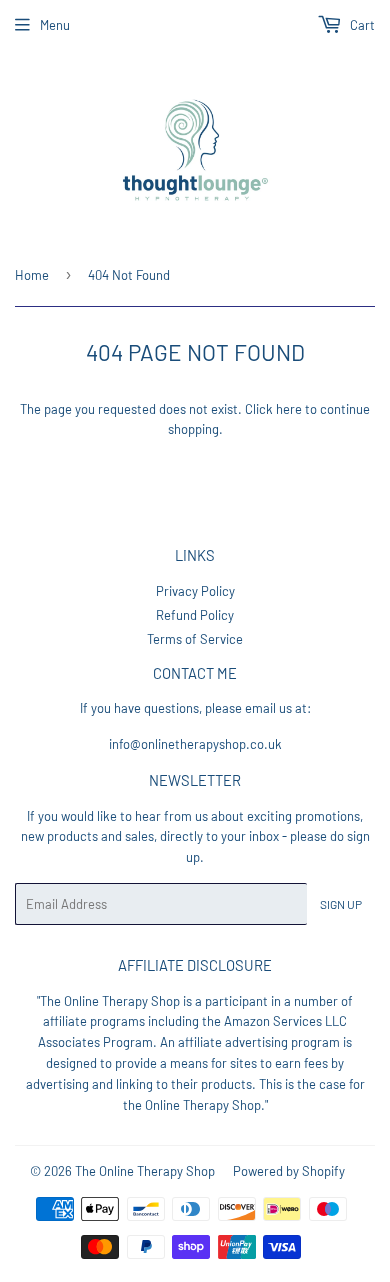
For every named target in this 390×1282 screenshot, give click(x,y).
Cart (361, 25)
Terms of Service (195, 639)
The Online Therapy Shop (145, 1171)
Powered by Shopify (289, 1171)
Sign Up (341, 904)
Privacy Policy (195, 591)
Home (32, 275)
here (289, 409)
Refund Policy (195, 615)
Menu (55, 25)
